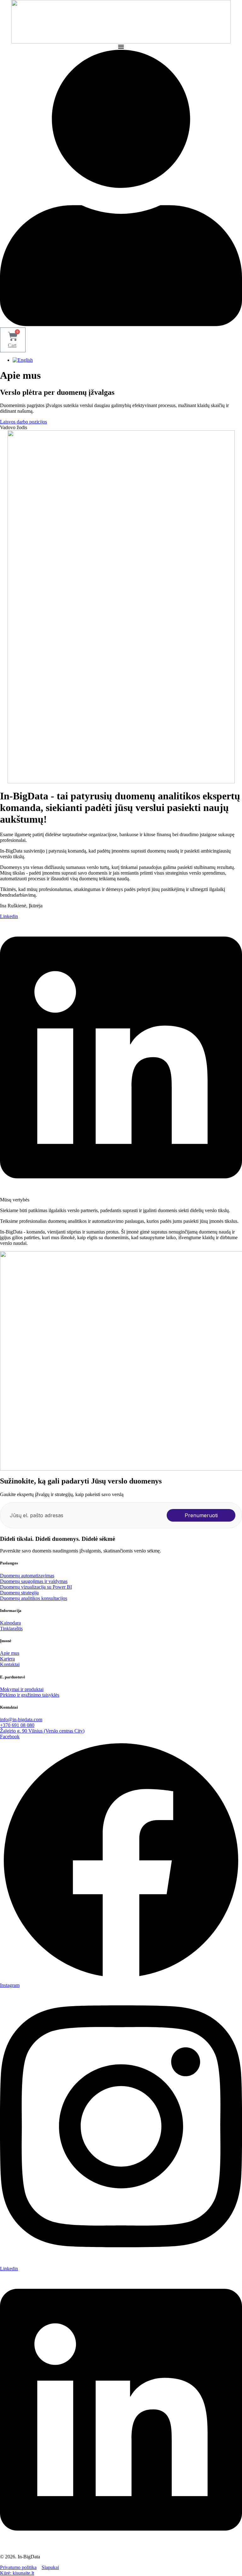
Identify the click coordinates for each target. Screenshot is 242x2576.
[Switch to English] (23, 360)
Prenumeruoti (201, 1515)
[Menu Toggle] (121, 47)
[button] (14, 427)
